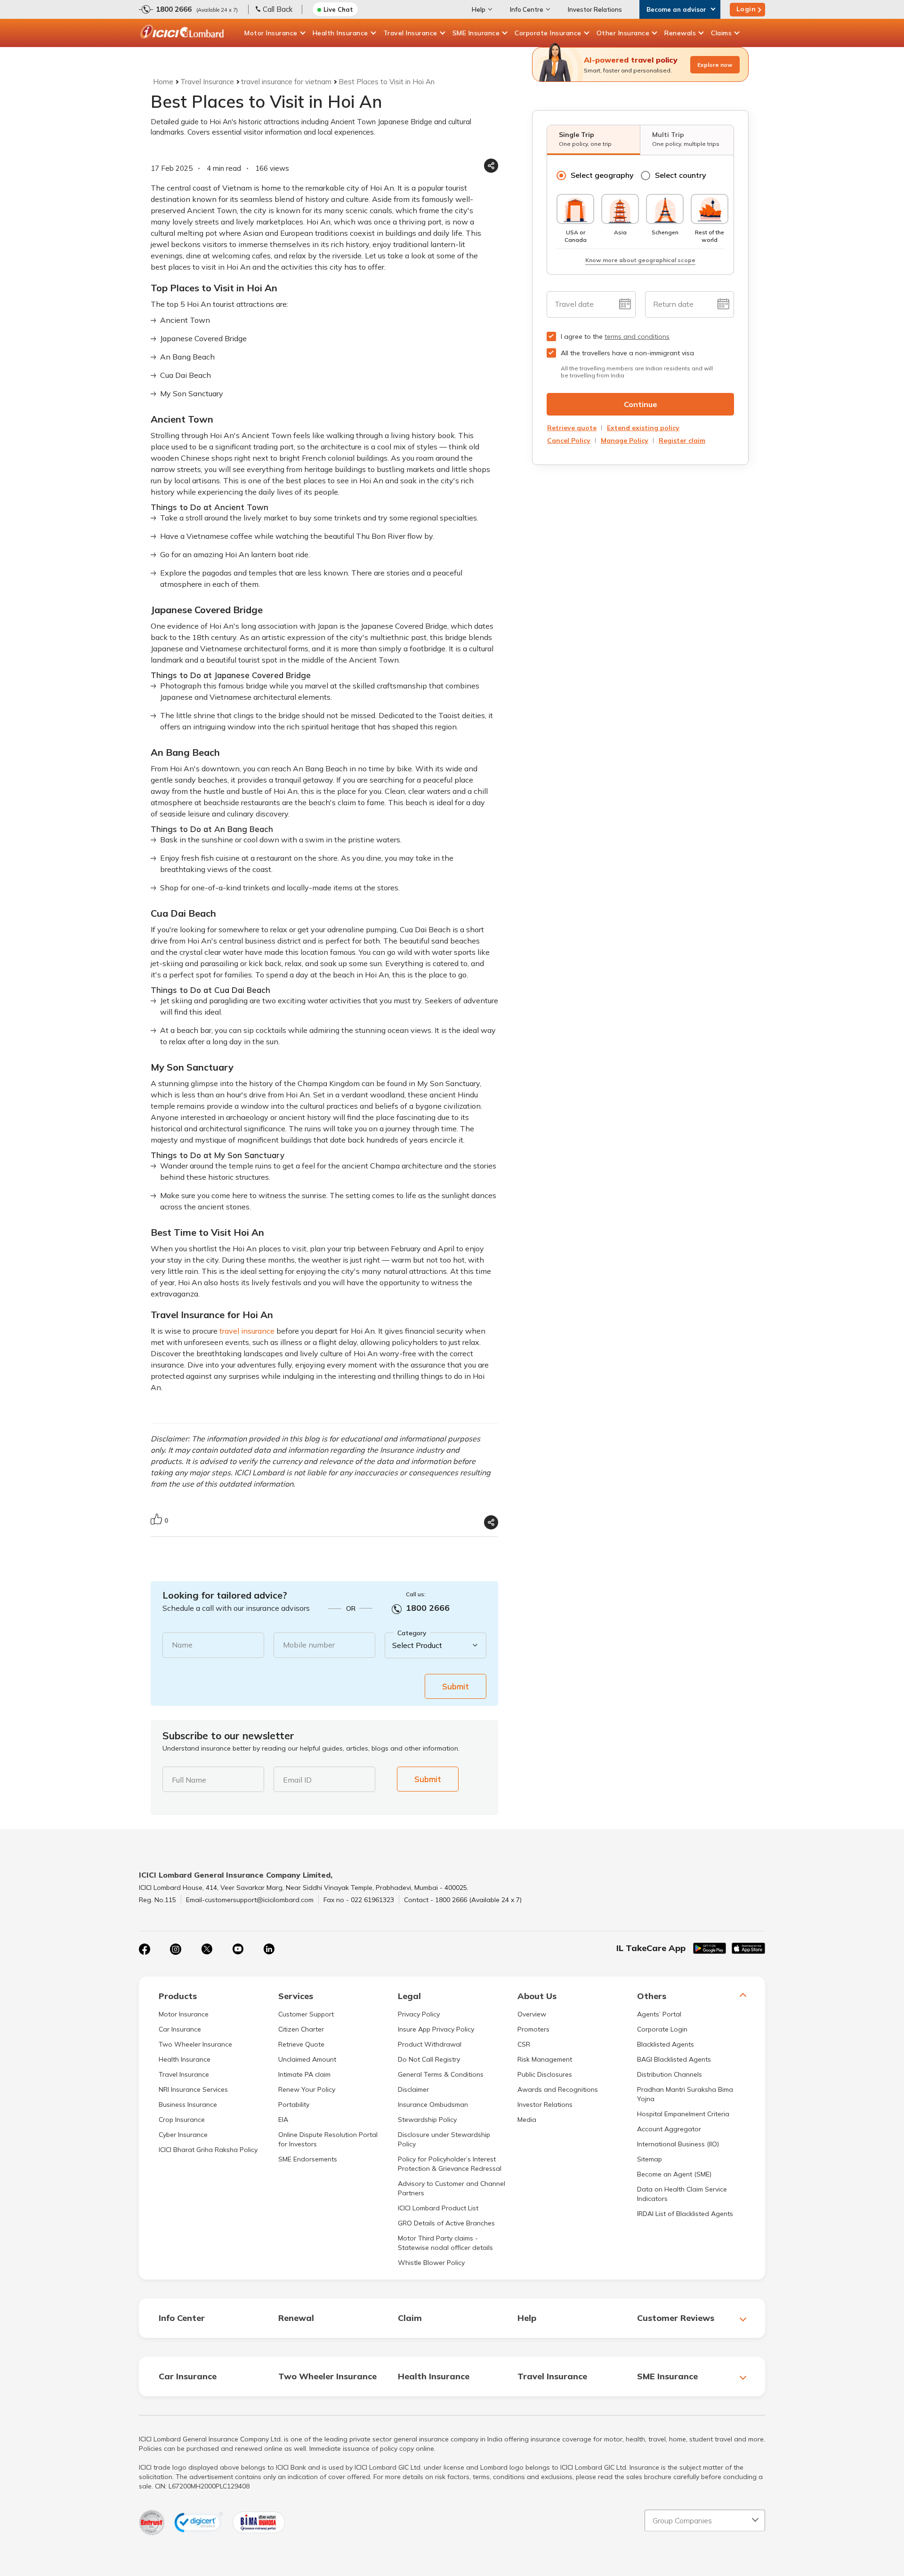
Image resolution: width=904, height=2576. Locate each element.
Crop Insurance (182, 2120)
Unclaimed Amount (307, 2059)
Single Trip (585, 139)
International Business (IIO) (678, 2144)
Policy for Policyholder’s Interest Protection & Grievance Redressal (450, 2164)
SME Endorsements (308, 2159)
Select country (681, 175)
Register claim (682, 440)
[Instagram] (176, 1949)
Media (527, 2120)
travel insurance (247, 1331)
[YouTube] (238, 1949)
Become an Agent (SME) (674, 2174)
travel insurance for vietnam (286, 82)
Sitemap (650, 2159)
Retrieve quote (572, 428)
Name (182, 1645)
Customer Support (306, 2014)
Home (163, 82)
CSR (524, 2044)
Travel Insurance (410, 33)
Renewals (680, 33)
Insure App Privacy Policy (436, 2029)
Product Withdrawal (430, 2044)
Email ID (297, 1780)
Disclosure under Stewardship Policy (444, 2139)
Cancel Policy (569, 440)
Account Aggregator (669, 2129)
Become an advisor (676, 9)
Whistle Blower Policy (431, 2263)
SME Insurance (476, 33)
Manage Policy (625, 440)
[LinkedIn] (269, 1949)
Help (479, 9)
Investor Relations (595, 9)
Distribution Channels (670, 2074)
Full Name (189, 1780)
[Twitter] (207, 1949)
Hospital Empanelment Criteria (683, 2114)
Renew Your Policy (307, 2089)
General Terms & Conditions (441, 2074)
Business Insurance (188, 2104)
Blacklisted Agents (666, 2044)
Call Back (278, 9)
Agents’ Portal (659, 2014)
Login (746, 9)
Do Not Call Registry (429, 2059)
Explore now (715, 65)
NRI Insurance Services (193, 2089)
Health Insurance (340, 33)
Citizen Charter (301, 2029)
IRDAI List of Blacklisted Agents (685, 2214)
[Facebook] (145, 1949)
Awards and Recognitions (558, 2089)
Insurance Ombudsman (433, 2104)
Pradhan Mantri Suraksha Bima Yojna (685, 2094)
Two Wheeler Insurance (195, 2044)
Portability (294, 2104)
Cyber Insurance (183, 2135)
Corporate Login (662, 2029)
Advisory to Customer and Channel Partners (452, 2188)
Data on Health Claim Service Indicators (682, 2194)
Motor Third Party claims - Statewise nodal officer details (445, 2243)
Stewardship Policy (427, 2120)
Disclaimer (413, 2089)
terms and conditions (637, 336)
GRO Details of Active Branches (446, 2223)
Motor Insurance (271, 33)
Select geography (602, 175)
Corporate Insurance (548, 33)
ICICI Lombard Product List (438, 2208)
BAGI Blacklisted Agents (674, 2059)
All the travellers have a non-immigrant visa (627, 353)
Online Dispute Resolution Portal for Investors (328, 2139)
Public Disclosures (545, 2074)
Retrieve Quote (301, 2044)
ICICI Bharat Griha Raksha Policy (208, 2150)
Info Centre (527, 9)
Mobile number (309, 1645)
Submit (456, 1686)
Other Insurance (623, 33)
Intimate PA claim (304, 2074)
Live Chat (338, 9)
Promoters (533, 2029)
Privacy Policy (419, 2014)
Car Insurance (180, 2029)
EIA (283, 2120)
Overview (532, 2014)
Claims (721, 33)
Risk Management (545, 2059)
